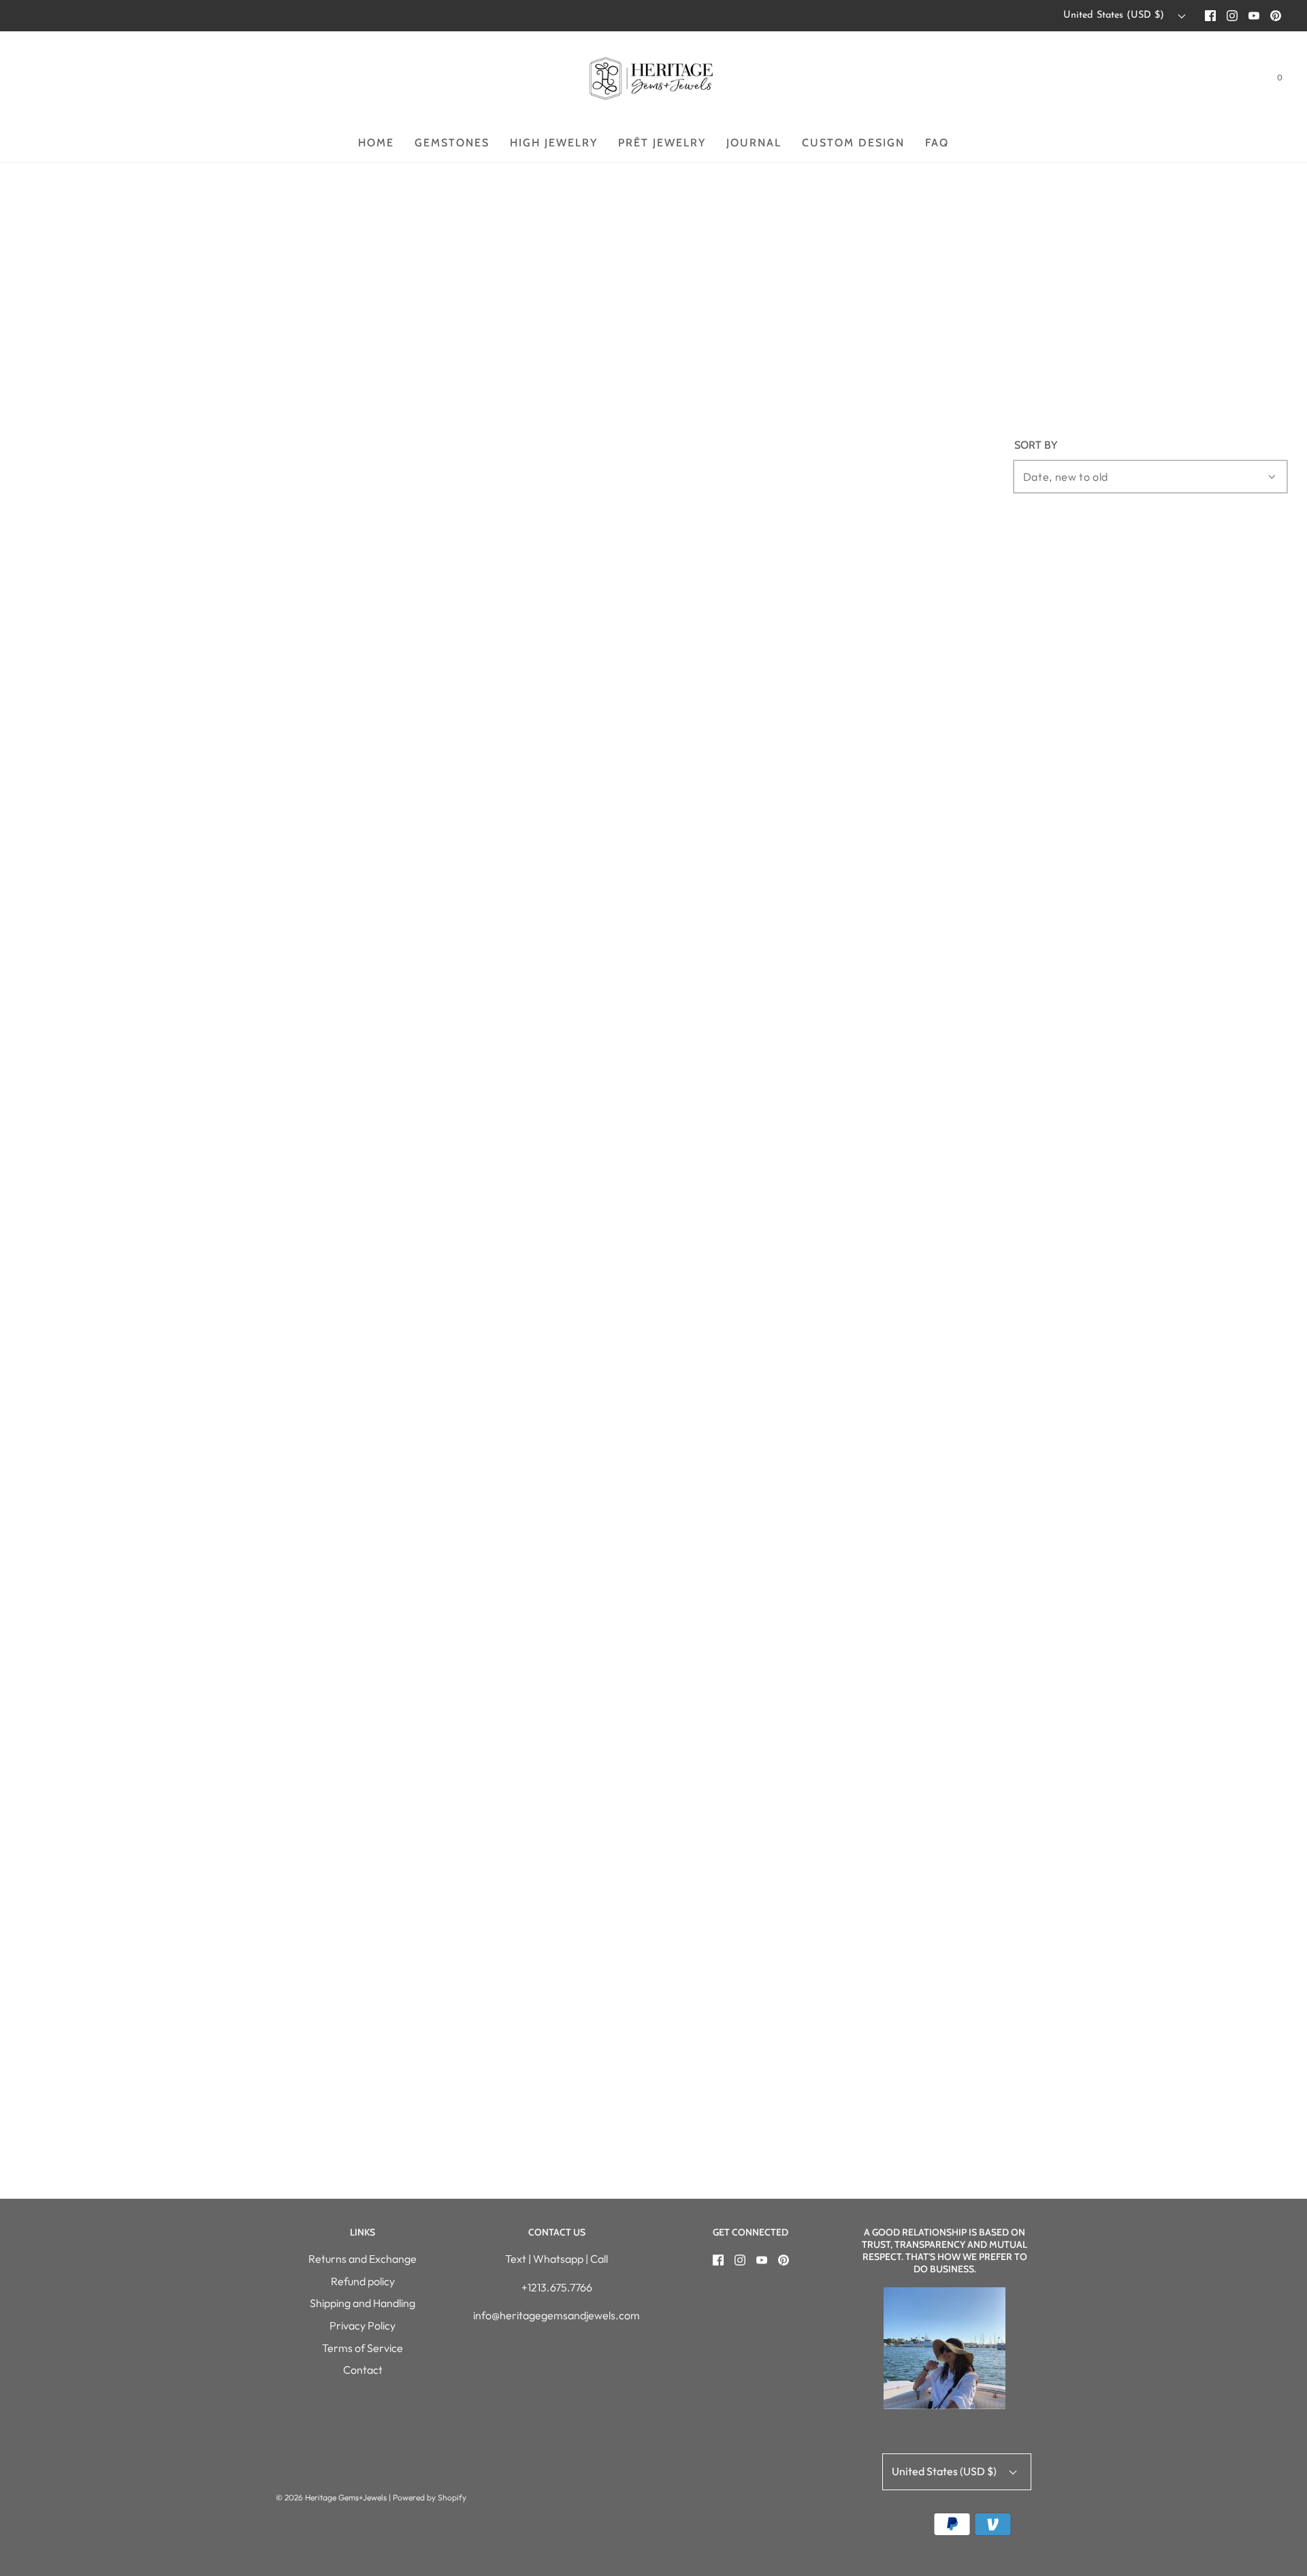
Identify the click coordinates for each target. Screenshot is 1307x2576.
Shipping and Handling (362, 2303)
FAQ (937, 143)
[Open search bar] (1246, 80)
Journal (754, 143)
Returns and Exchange (362, 2259)
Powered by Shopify (430, 2497)
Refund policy (363, 2281)
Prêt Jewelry (662, 143)
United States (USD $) (1115, 15)
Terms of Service (362, 2348)
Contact (363, 2370)
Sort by (1036, 445)
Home (376, 143)
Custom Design (853, 143)
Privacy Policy (362, 2325)
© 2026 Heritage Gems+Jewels (331, 2497)
